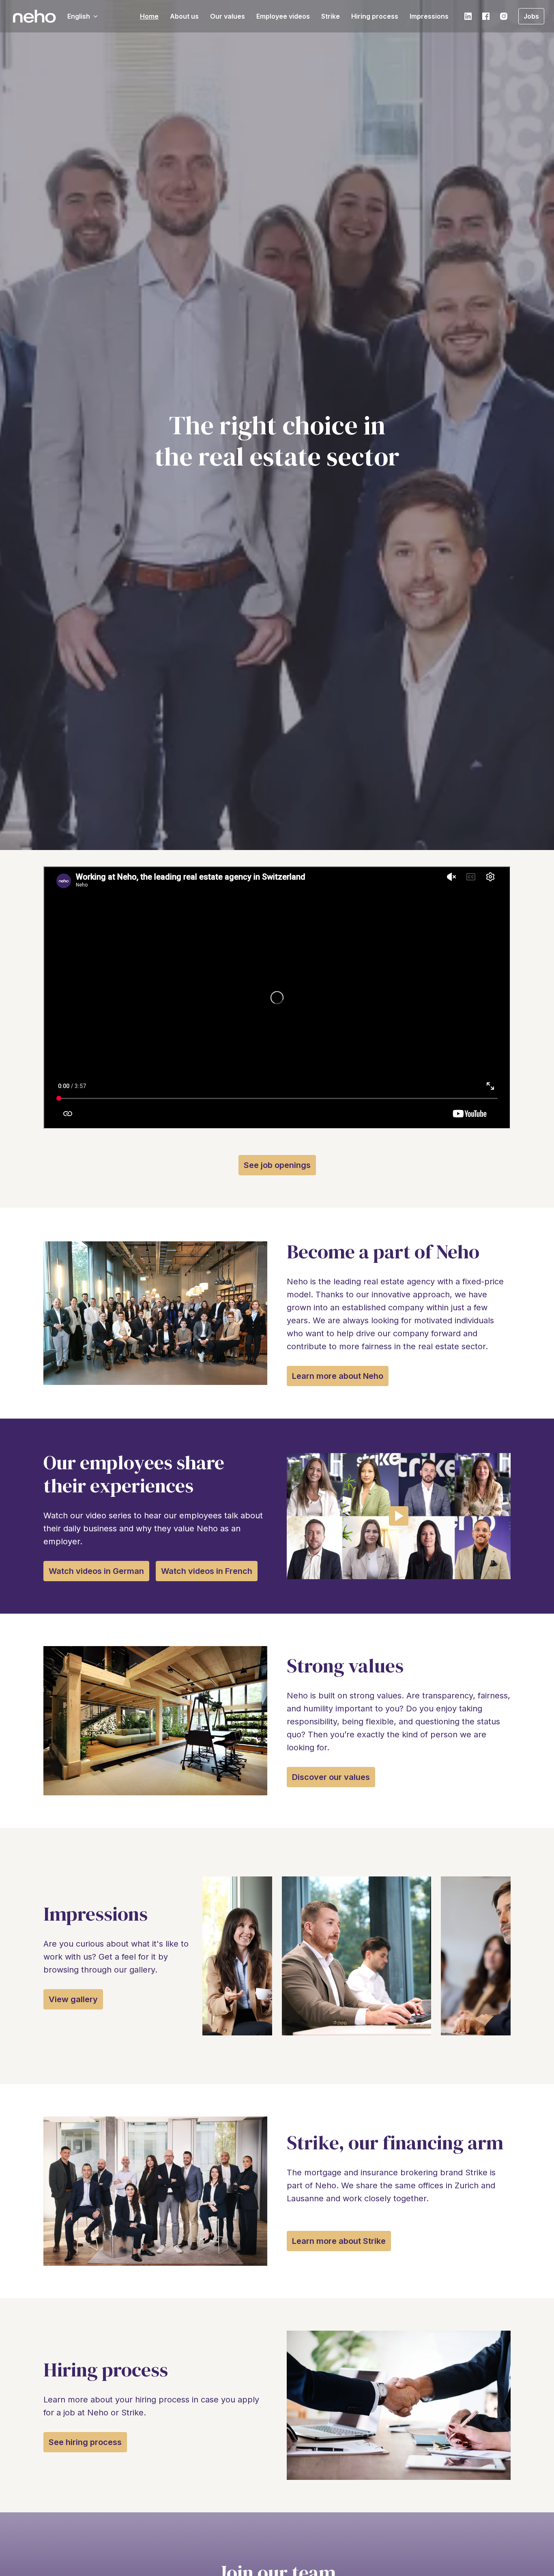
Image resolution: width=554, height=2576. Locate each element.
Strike (331, 16)
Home (149, 16)
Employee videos (283, 16)
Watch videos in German (96, 1571)
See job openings (277, 1165)
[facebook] (486, 16)
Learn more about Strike (339, 2241)
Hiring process (375, 16)
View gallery (73, 1999)
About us (184, 16)
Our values (228, 16)
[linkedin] (468, 16)
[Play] (399, 1516)
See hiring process (85, 2442)
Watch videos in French (207, 1571)
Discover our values (331, 1777)
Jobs (531, 16)
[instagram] (504, 16)
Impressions (429, 16)
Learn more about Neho (338, 1376)
